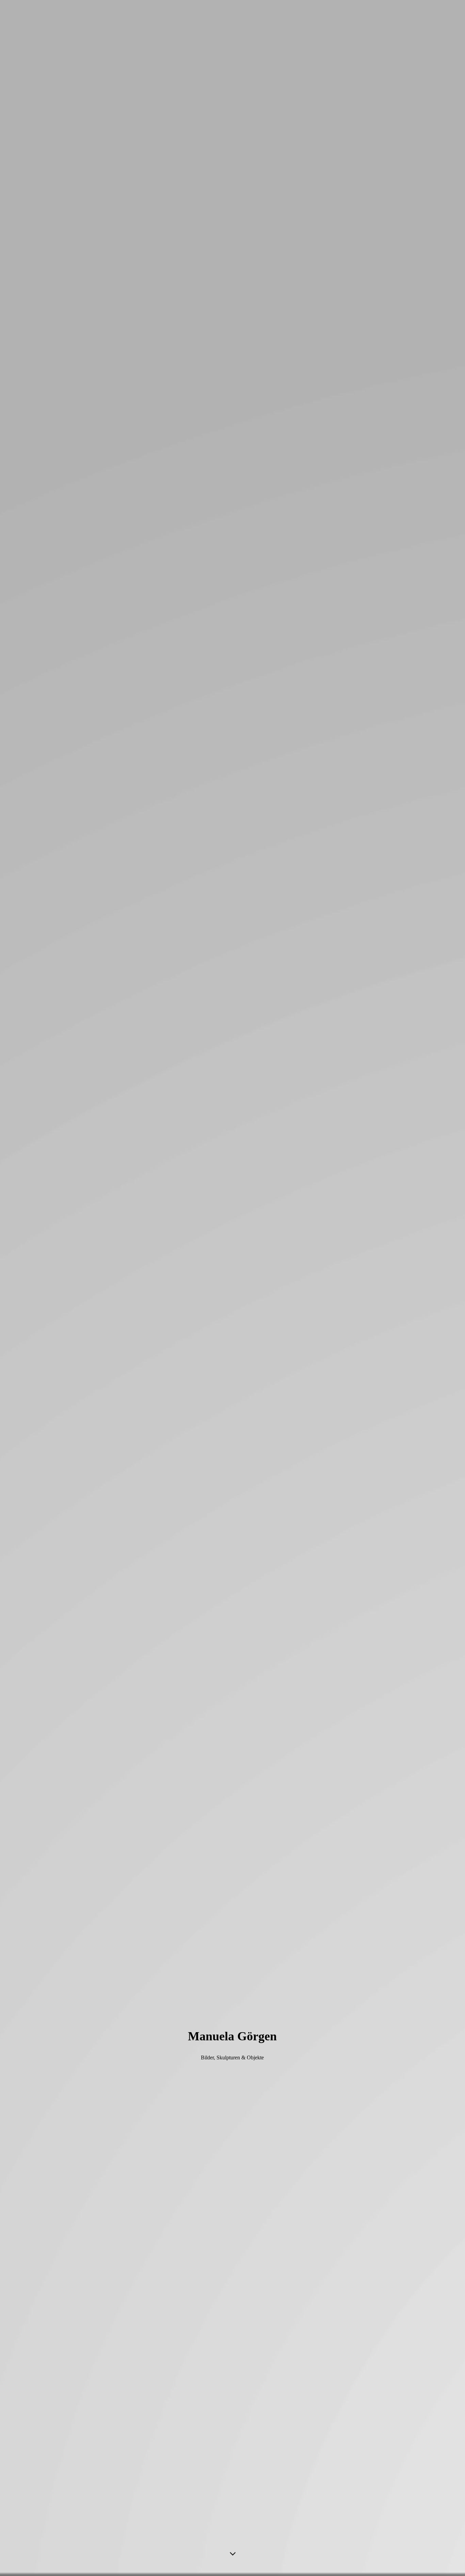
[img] (233, 1288)
